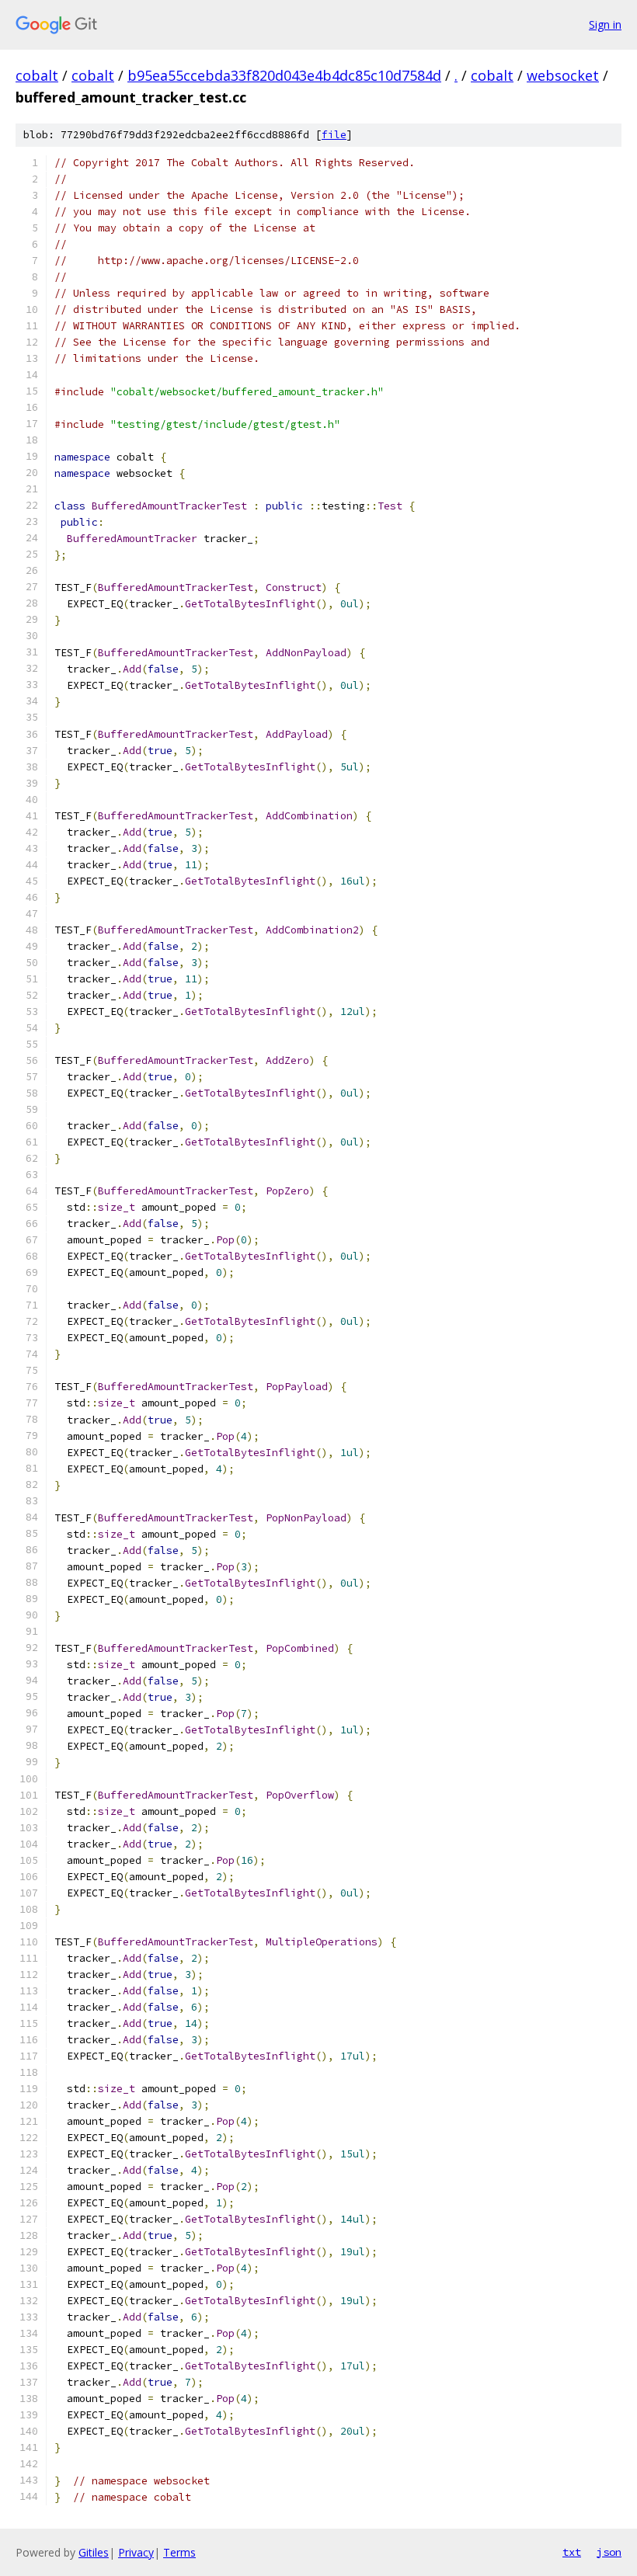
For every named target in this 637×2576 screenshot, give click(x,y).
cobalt (37, 75)
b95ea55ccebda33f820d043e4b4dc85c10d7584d (284, 75)
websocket (563, 75)
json (609, 2552)
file (334, 135)
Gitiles (94, 2552)
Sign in (605, 24)
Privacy (136, 2552)
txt (572, 2552)
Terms (179, 2552)
